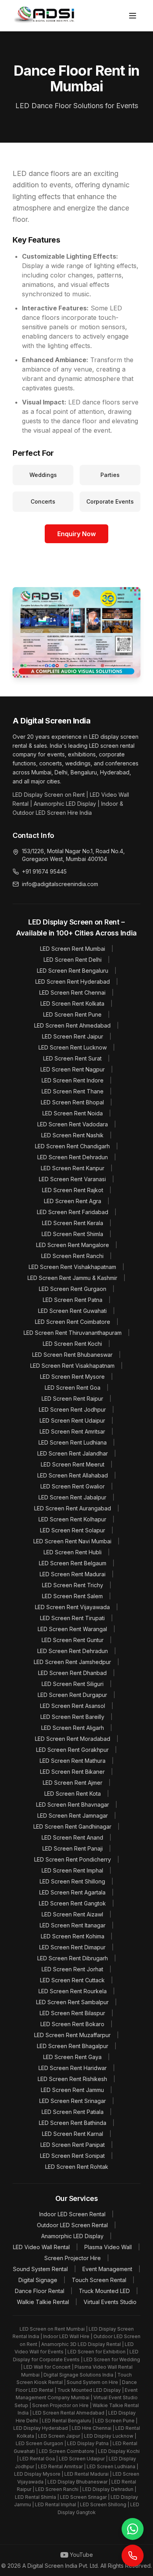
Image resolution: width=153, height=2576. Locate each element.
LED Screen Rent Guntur (73, 1640)
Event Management (107, 2269)
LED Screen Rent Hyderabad (73, 982)
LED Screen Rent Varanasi (72, 1179)
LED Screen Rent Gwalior (73, 1486)
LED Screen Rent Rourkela (73, 1991)
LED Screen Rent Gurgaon (73, 1289)
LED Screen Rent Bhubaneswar (72, 1355)
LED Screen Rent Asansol (73, 1706)
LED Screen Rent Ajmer (73, 1783)
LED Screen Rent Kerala (73, 1223)
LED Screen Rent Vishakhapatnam (72, 1267)
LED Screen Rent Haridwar (73, 2068)
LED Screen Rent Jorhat (72, 1969)
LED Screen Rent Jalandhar (73, 1453)
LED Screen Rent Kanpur (73, 1168)
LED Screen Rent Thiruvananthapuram (73, 1333)
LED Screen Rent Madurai (73, 1574)
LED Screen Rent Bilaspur (72, 2013)
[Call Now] (133, 2556)
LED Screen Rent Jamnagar (73, 1816)
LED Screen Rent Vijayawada (72, 1607)
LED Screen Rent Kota (73, 1794)
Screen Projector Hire (73, 2258)
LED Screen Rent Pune (72, 1014)
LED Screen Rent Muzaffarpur (72, 2035)
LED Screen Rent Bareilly (72, 1717)
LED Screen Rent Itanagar (73, 1925)
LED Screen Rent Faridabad (73, 1212)
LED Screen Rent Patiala (73, 2112)
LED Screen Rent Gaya (72, 2057)
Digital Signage (38, 2280)
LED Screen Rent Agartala (72, 1892)
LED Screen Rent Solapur (73, 1530)
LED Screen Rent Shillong (72, 1881)
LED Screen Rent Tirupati (72, 1618)
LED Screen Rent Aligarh (73, 1728)
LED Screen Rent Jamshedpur (72, 1662)
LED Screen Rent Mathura (73, 1761)
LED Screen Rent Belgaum (73, 1563)
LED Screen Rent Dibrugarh (73, 1958)
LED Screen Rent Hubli (73, 1552)
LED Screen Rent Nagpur (73, 1069)
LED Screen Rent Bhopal (72, 1102)
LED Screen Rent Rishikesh (72, 2079)
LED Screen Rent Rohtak (77, 2167)
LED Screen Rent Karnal (73, 2134)
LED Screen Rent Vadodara (73, 1124)
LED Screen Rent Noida (73, 1113)
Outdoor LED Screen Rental (72, 2225)
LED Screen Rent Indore (73, 1080)
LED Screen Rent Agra (73, 1201)
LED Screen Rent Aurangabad (73, 1508)
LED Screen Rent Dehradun (73, 1157)
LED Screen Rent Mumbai (73, 949)
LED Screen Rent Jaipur (73, 1036)
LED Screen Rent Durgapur (72, 1695)
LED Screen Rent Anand (72, 1837)
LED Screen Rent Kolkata (72, 1003)
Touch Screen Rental (99, 2280)
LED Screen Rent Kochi (72, 1344)
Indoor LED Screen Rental (72, 2214)
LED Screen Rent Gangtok (72, 1903)
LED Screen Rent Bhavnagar (73, 1805)
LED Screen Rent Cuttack (72, 1980)
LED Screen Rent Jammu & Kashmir (72, 1278)
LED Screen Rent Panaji (73, 1848)
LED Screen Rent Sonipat (72, 2156)
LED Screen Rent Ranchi (72, 1256)
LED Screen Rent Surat (72, 1058)
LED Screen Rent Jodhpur (72, 1409)
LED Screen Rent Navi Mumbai (72, 1541)
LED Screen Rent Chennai (72, 993)
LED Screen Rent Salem (72, 1596)
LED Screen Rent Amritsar (72, 1431)
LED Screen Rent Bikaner (72, 1772)
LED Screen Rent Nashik (72, 1135)
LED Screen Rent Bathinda (73, 2123)
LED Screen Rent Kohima (73, 1936)
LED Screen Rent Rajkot (73, 1190)
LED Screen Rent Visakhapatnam (72, 1366)
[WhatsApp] (133, 2529)
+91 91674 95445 (44, 871)
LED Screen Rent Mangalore (73, 1245)
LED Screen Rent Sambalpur (72, 2002)
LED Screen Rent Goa (73, 1388)
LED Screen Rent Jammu (72, 2090)
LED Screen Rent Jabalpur (72, 1497)
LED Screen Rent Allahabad (73, 1475)
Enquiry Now (76, 534)
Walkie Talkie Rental (43, 2302)
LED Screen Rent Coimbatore (73, 1322)
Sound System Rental (40, 2269)
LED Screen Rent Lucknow (73, 1047)
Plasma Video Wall (108, 2247)
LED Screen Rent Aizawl (72, 1914)
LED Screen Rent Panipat (73, 2145)
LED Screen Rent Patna (73, 1300)
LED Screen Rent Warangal (72, 1629)
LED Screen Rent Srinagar (73, 2101)
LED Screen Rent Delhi (73, 960)
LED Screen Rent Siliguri (73, 1684)
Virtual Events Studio (110, 2302)
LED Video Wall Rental (41, 2247)
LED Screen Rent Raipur (72, 1399)
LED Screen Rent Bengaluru (73, 971)
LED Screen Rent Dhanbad (72, 1673)
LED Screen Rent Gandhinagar (72, 1826)
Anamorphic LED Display (72, 2236)
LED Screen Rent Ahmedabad (72, 1025)
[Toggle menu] (133, 16)
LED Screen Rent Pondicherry (73, 1859)
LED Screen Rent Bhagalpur (73, 2046)
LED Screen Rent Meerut (73, 1464)
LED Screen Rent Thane (73, 1091)
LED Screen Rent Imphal (72, 1870)
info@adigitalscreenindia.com (60, 884)
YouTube (81, 2555)
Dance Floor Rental (40, 2291)
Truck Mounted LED (104, 2291)
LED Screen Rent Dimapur (72, 1947)
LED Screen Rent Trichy (73, 1585)
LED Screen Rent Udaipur (72, 1420)
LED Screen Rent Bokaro (72, 2024)
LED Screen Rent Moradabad (73, 1739)
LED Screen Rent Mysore (72, 1377)
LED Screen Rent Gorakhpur (72, 1750)
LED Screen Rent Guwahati (72, 1311)
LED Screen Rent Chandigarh (72, 1146)
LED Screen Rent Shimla (72, 1234)
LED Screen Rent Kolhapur (72, 1519)
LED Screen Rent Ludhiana (73, 1442)
